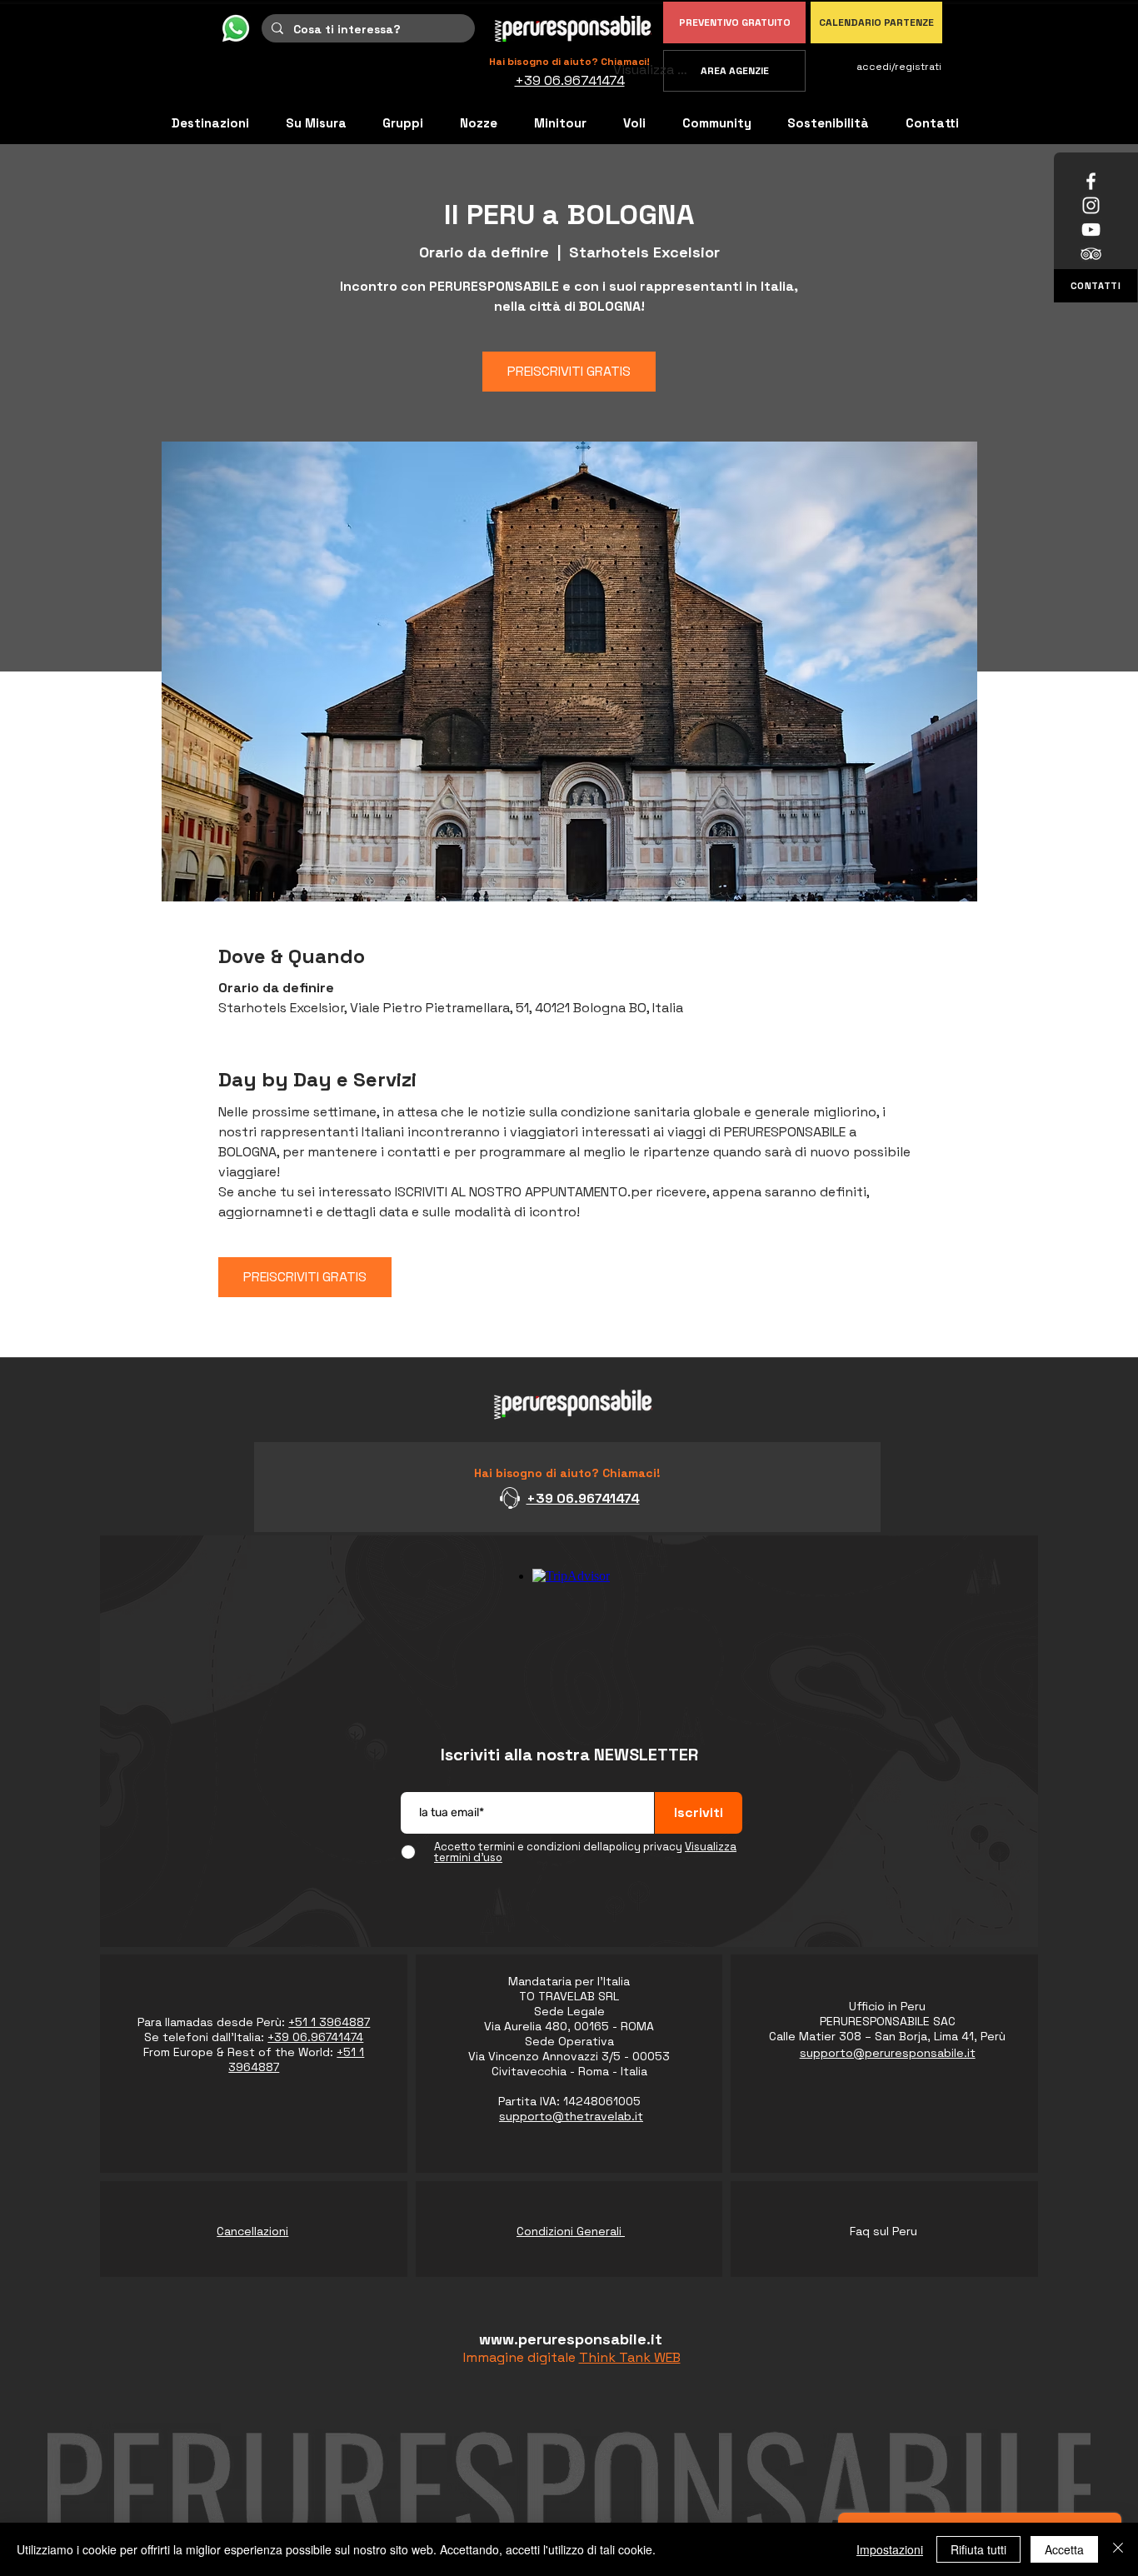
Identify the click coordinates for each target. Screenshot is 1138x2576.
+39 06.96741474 (583, 1498)
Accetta (1064, 2549)
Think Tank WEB (630, 2357)
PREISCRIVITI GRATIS (569, 371)
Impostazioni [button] (890, 2549)
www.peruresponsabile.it (571, 2339)
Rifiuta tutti (978, 2549)
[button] (717, 123)
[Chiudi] (1118, 2549)
